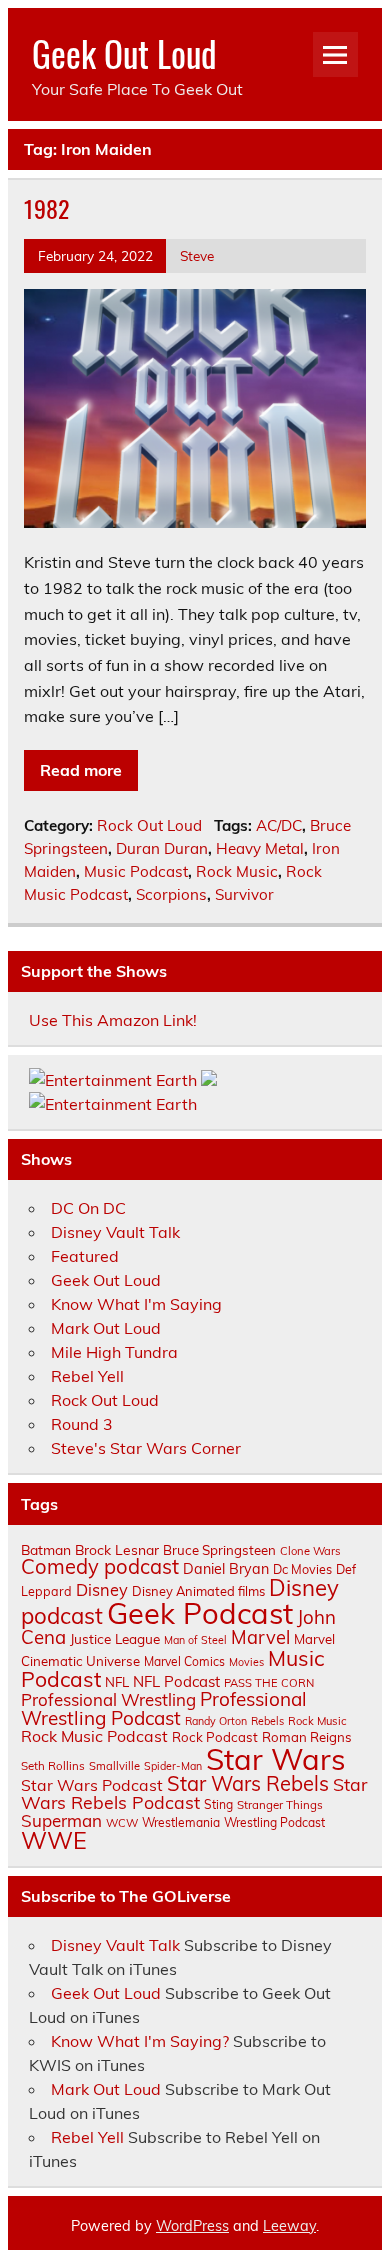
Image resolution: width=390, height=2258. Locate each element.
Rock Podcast (215, 1737)
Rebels (267, 1721)
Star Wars (276, 1759)
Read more (81, 770)
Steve (197, 255)
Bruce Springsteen (219, 1550)
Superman (61, 1820)
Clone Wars (310, 1551)
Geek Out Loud (124, 53)
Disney (102, 1590)
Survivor (244, 894)
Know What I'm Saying (136, 1304)
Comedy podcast (100, 1566)
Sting (218, 1804)
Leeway (289, 2226)
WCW (122, 1823)
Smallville (114, 1766)
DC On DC (88, 1208)
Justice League (115, 1638)
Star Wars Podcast (92, 1785)
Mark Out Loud (106, 1328)
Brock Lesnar (117, 1549)
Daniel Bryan (226, 1569)
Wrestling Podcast (274, 1822)
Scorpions (171, 894)
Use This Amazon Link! (113, 1020)
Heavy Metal (260, 848)
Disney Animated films (198, 1591)
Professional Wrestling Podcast (164, 1708)
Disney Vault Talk (115, 1232)
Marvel (260, 1637)
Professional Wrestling (108, 1699)
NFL (117, 1682)
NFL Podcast (176, 1681)
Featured (85, 1256)
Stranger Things (280, 1804)
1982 (46, 208)
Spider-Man (173, 1766)
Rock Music (237, 871)
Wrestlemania (181, 1822)
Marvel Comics (184, 1661)
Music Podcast (136, 871)
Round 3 (82, 1424)
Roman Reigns (307, 1737)
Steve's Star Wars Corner (146, 1448)
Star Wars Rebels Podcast (194, 1793)
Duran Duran (162, 848)
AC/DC (279, 825)
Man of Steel (195, 1640)
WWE (54, 1840)
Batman (46, 1549)
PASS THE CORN (269, 1683)
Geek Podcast (200, 1613)
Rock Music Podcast (94, 1736)
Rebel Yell (87, 1376)
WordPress (192, 2226)
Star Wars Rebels (248, 1783)
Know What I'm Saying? (140, 2041)
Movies (246, 1662)
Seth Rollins (53, 1765)
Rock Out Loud (149, 825)
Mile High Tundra (114, 1352)
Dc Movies (302, 1569)
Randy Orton (216, 1721)
